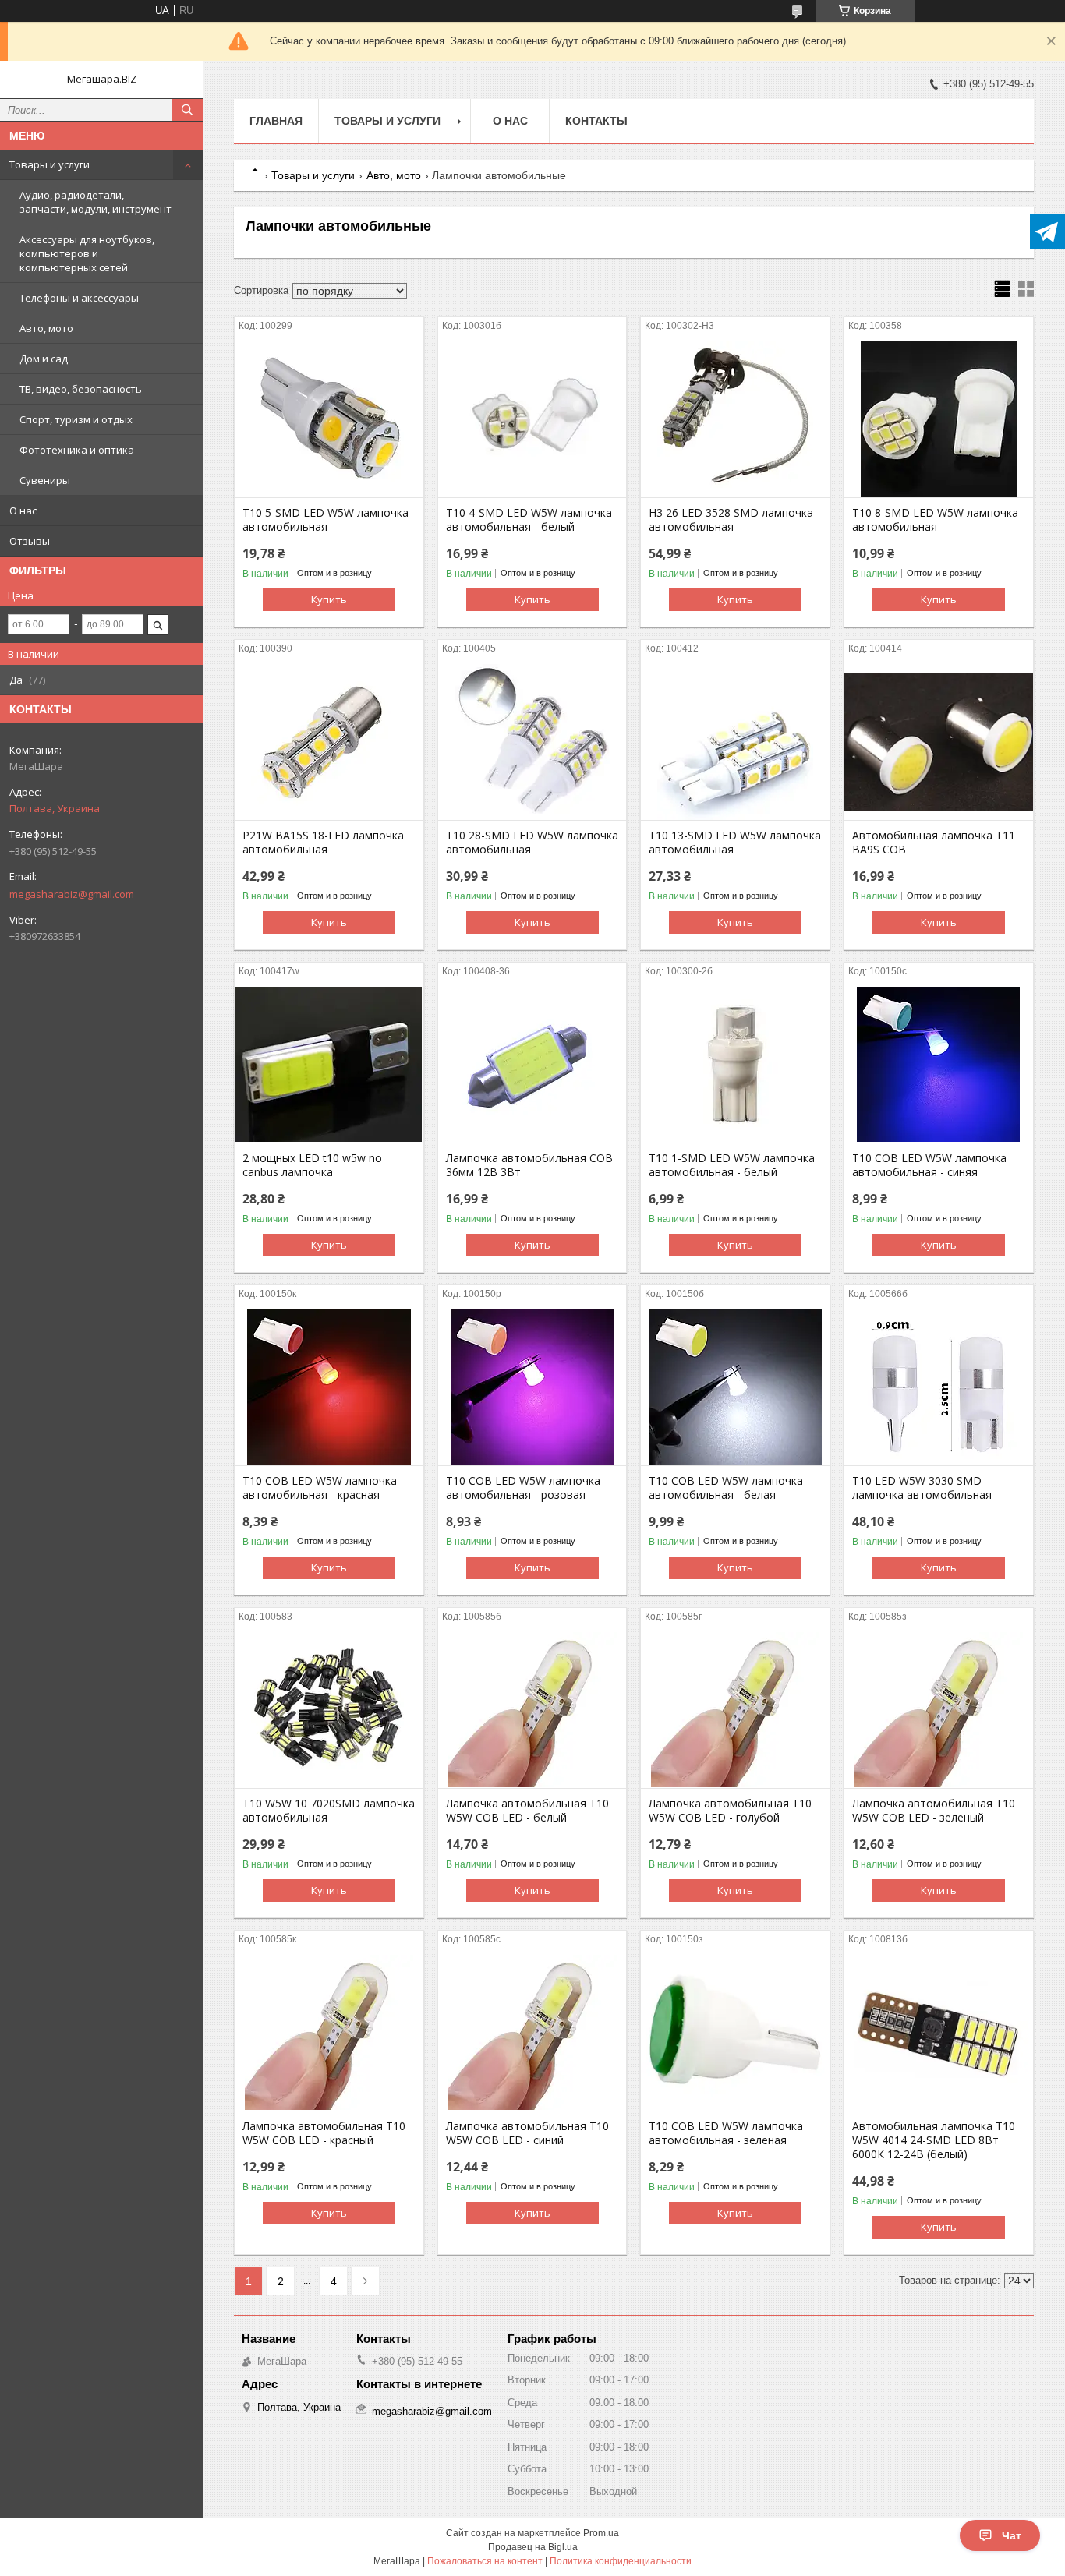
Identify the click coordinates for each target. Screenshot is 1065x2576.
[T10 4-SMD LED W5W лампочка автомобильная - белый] (532, 419)
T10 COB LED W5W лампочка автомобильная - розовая (523, 1488)
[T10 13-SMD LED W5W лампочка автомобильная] (735, 742)
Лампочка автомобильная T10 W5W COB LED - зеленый (934, 1811)
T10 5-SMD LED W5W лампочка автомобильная (326, 520)
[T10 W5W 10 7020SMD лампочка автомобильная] (329, 1710)
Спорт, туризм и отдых (76, 419)
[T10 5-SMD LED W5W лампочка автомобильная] (329, 419)
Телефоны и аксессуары (79, 298)
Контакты (596, 121)
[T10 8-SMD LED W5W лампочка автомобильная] (939, 419)
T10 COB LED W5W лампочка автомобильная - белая (726, 1488)
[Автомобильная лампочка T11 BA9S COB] (939, 742)
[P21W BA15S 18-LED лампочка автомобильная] (329, 742)
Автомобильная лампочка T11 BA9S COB (934, 843)
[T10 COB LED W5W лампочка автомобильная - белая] (735, 1387)
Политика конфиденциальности (621, 2561)
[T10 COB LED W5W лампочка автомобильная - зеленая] (735, 2033)
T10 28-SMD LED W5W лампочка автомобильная (532, 843)
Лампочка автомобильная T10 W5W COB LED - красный (324, 2133)
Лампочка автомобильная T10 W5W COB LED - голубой (730, 1811)
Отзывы (30, 541)
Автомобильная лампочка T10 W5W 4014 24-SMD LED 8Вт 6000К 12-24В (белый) (934, 2140)
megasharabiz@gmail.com (72, 894)
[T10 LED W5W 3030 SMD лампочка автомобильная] (939, 1387)
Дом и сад (44, 359)
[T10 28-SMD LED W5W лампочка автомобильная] (532, 742)
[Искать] (187, 110)
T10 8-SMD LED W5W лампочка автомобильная (935, 520)
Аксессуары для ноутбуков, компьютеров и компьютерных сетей (87, 253)
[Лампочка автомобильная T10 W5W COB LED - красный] (329, 2033)
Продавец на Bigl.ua (533, 2547)
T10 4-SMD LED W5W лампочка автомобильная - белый (529, 520)
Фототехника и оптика (77, 450)
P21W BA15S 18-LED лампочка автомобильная (323, 843)
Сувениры (45, 480)
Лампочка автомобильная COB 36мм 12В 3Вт (529, 1165)
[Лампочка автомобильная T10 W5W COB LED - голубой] (735, 1710)
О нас (23, 511)
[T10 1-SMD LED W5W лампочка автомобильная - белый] (735, 1065)
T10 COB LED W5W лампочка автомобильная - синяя (929, 1165)
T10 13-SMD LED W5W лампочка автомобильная (735, 843)
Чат (1012, 2535)
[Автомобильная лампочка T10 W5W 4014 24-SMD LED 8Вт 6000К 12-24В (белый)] (939, 2033)
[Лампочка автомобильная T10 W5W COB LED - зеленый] (939, 1710)
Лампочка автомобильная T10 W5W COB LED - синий (527, 2133)
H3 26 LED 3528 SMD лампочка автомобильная (731, 520)
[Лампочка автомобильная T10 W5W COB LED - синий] (532, 2033)
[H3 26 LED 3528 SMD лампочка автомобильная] (735, 419)
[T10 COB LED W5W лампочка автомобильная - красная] (329, 1387)
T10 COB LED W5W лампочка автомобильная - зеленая (726, 2133)
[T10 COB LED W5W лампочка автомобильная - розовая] (532, 1387)
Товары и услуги (50, 164)
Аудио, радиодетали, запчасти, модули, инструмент (96, 202)
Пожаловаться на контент (485, 2561)
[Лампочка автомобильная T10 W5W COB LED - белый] (532, 1710)
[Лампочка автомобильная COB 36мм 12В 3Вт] (532, 1065)
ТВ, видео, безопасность (81, 389)
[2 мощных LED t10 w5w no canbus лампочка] (329, 1065)
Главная (276, 121)
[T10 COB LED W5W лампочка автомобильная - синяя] (939, 1065)
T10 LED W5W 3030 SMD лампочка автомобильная (922, 1488)
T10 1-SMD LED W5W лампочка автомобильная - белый (732, 1165)
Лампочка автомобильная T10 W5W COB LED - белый (527, 1811)
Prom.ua (601, 2533)
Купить (329, 599)
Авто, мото (46, 328)
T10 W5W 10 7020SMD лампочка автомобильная (329, 1811)
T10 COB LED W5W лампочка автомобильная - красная (320, 1488)
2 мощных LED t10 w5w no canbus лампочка (312, 1165)
